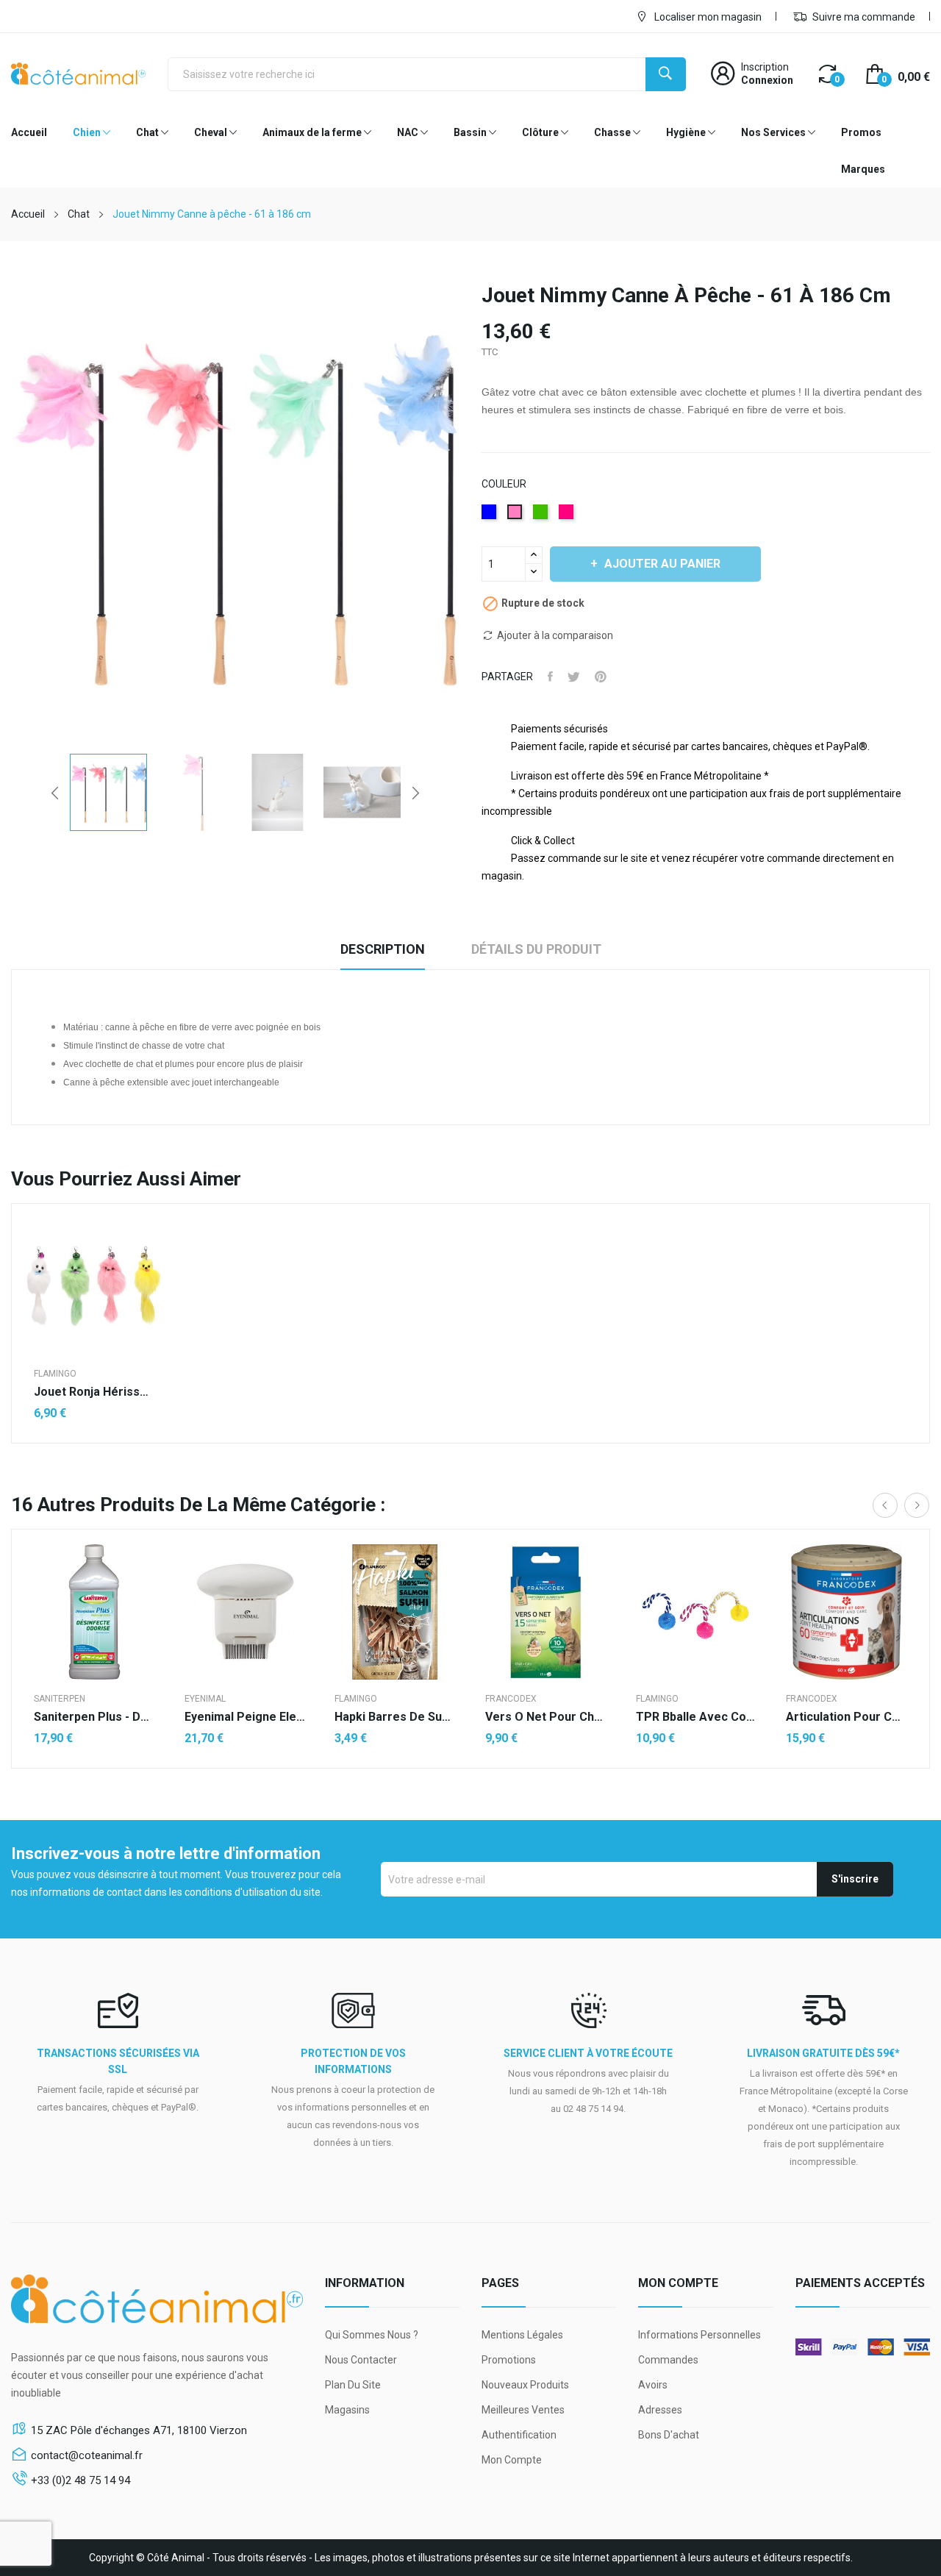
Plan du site (353, 2385)
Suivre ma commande (863, 17)
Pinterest (601, 677)
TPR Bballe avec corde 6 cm (697, 1717)
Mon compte (512, 2460)
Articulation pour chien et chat (847, 1717)
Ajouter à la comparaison (555, 635)
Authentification (519, 2435)
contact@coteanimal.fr (87, 2455)
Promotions (509, 2360)
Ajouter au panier (662, 564)
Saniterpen (60, 1699)
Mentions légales (522, 2335)
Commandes (668, 2360)
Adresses (660, 2410)
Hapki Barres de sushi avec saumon (395, 1717)
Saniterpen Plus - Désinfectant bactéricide (94, 1717)
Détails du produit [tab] (536, 949)
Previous (55, 793)
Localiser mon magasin (707, 17)
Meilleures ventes (523, 2410)
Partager (550, 677)
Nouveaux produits (525, 2385)
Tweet (574, 677)
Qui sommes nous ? (372, 2335)
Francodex (511, 1699)
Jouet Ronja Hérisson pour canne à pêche (94, 1392)
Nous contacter (361, 2360)
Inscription (765, 67)
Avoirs (653, 2385)
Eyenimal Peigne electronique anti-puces (245, 1717)
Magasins (347, 2410)
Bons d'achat (669, 2435)
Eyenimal (205, 1699)
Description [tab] (383, 949)
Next (415, 793)
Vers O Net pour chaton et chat (546, 1717)
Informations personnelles (700, 2335)
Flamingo (55, 1374)
